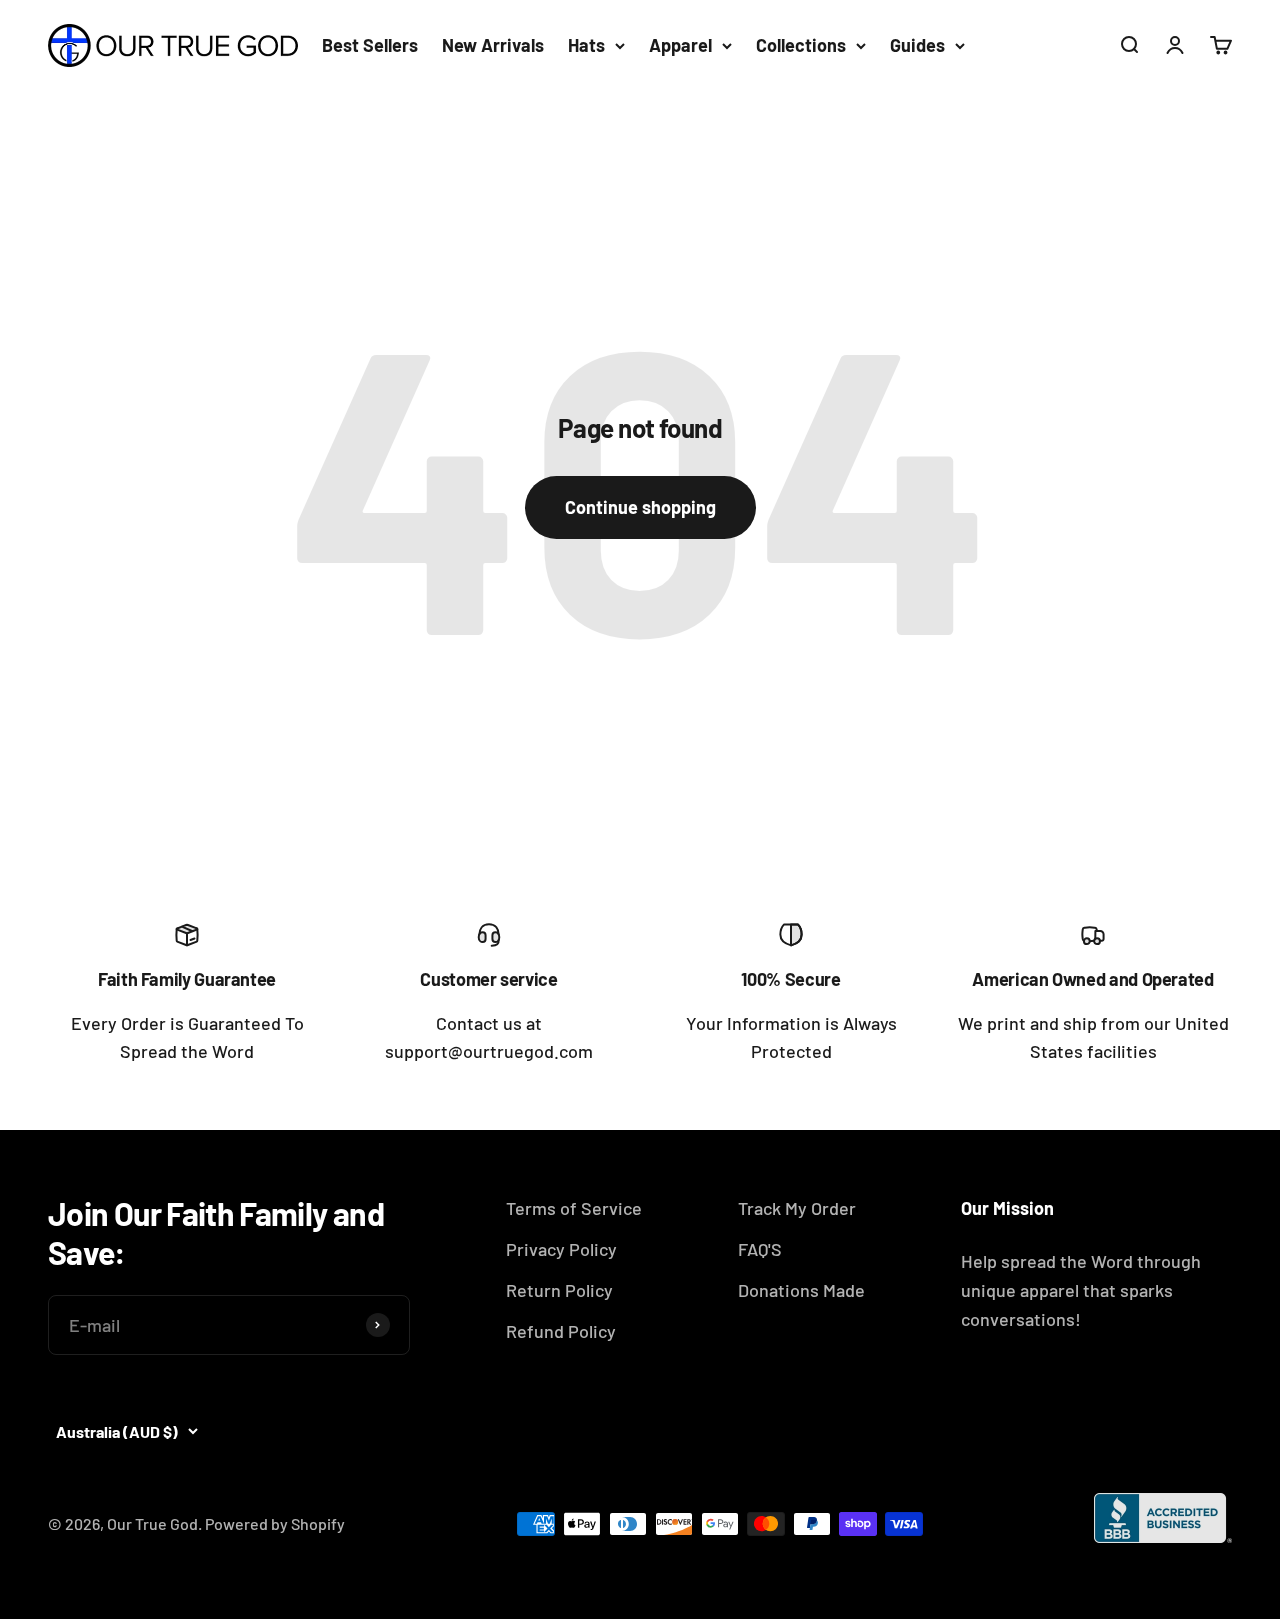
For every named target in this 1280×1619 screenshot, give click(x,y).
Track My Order (797, 1208)
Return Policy (559, 1290)
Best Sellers (370, 45)
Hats (586, 45)
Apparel (680, 45)
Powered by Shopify (275, 1523)
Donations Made (801, 1290)
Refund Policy (561, 1331)
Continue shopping (640, 507)
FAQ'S (760, 1249)
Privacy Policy (561, 1249)
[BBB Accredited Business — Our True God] (1163, 1518)
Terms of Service (574, 1208)
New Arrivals (493, 45)
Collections (801, 45)
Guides (917, 45)
